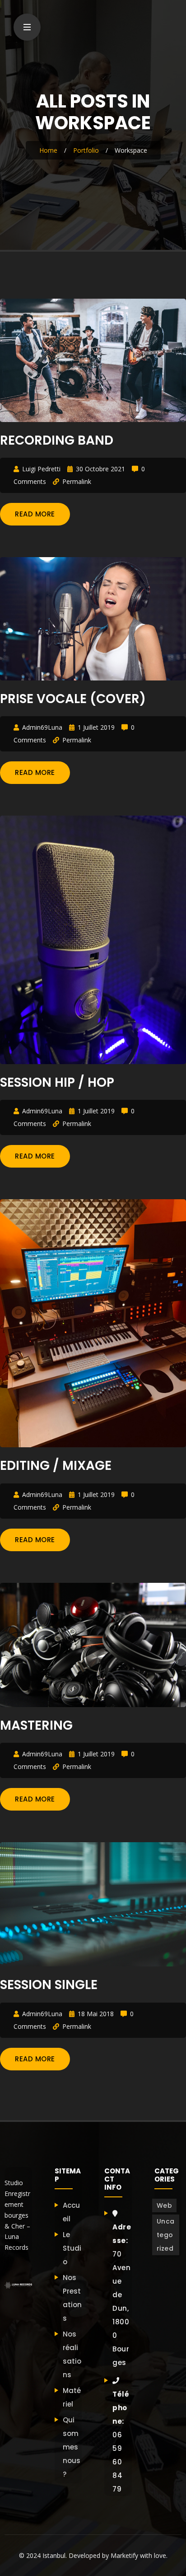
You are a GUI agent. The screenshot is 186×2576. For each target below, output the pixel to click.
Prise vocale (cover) (73, 699)
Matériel (72, 2397)
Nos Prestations (72, 2298)
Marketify (124, 2555)
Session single (49, 1985)
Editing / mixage (56, 1466)
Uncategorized (166, 2235)
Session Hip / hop (57, 1082)
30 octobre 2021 (100, 469)
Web (165, 2205)
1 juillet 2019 (96, 727)
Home (48, 150)
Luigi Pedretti (41, 469)
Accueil (71, 2212)
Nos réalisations (72, 2354)
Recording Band (57, 440)
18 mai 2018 (96, 2014)
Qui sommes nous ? (72, 2447)
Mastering (36, 1725)
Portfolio (86, 150)
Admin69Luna (42, 727)
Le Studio (72, 2248)
